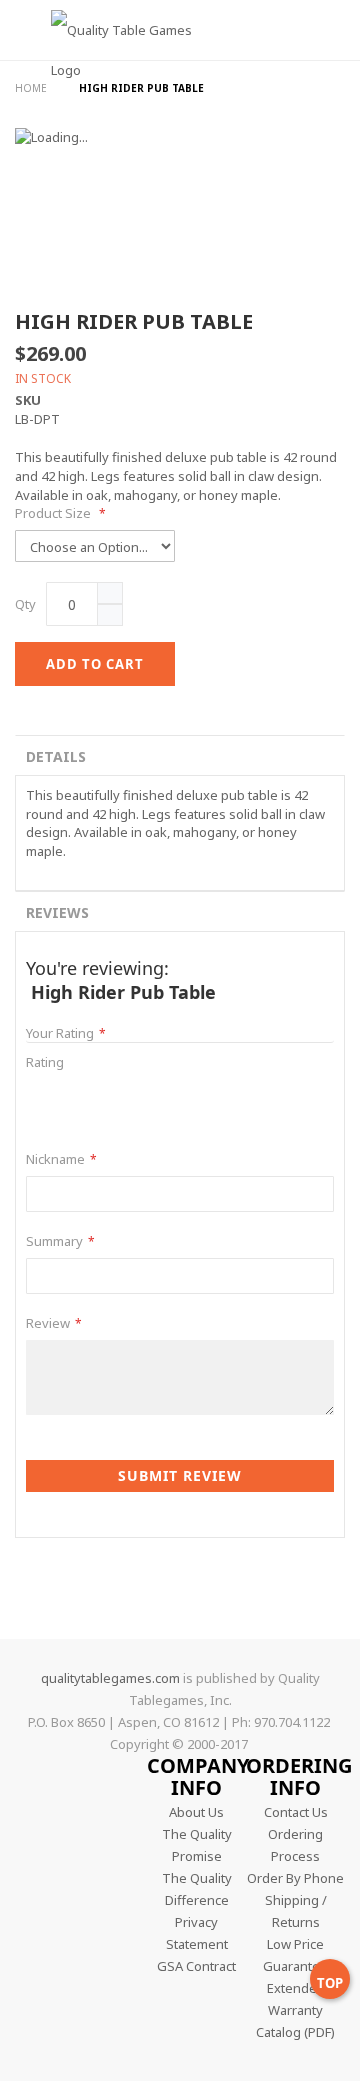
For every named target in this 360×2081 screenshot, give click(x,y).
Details (56, 756)
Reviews (57, 912)
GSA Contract (196, 1966)
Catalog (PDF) (295, 2032)
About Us (196, 1812)
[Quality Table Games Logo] (110, 63)
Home (32, 88)
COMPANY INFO (198, 1776)
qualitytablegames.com (110, 1678)
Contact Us (296, 1812)
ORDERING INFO (299, 1776)
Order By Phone (295, 1878)
